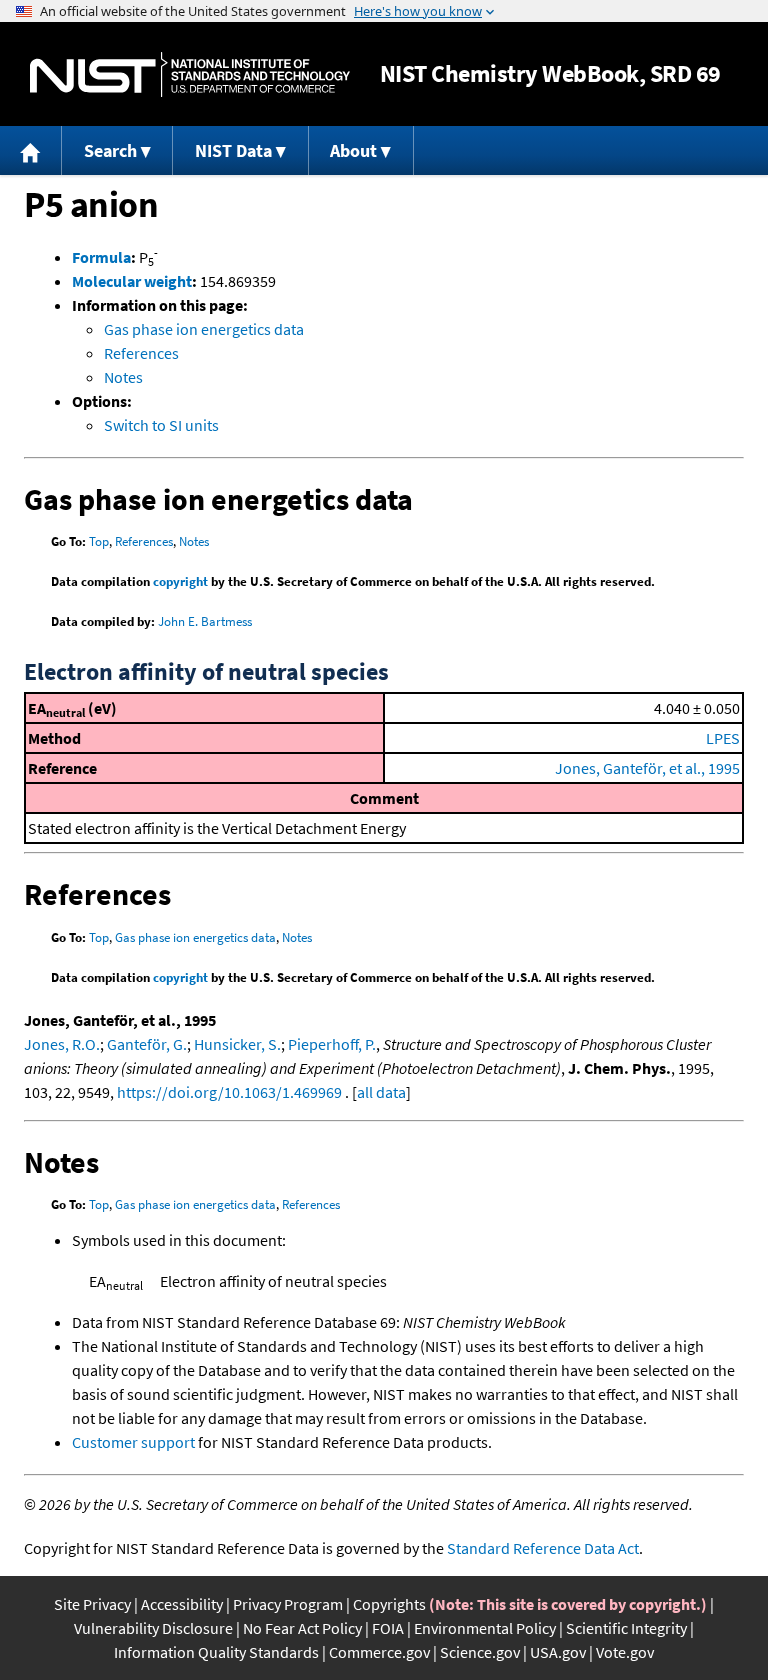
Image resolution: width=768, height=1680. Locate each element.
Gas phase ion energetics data (204, 329)
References (141, 353)
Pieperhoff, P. (332, 1044)
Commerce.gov (379, 1652)
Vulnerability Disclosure (153, 1628)
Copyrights (389, 1604)
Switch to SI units (161, 425)
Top (99, 541)
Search (110, 150)
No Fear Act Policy (302, 1628)
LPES (723, 738)
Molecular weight (132, 281)
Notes (123, 377)
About (353, 150)
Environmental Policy (485, 1628)
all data (381, 1092)
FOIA (388, 1628)
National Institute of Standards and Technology (190, 74)
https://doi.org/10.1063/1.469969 (229, 1092)
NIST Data (233, 150)
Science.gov (480, 1652)
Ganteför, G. (147, 1044)
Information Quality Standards (216, 1652)
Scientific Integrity (626, 1628)
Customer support (133, 1442)
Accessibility (182, 1604)
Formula (101, 257)
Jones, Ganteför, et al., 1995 (647, 768)
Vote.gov (625, 1652)
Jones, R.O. (62, 1044)
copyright (180, 581)
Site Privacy (92, 1604)
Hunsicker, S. (237, 1044)
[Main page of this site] (31, 150)
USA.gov (558, 1652)
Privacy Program (288, 1604)
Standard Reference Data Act (543, 1548)
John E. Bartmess (205, 621)
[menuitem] (31, 150)
